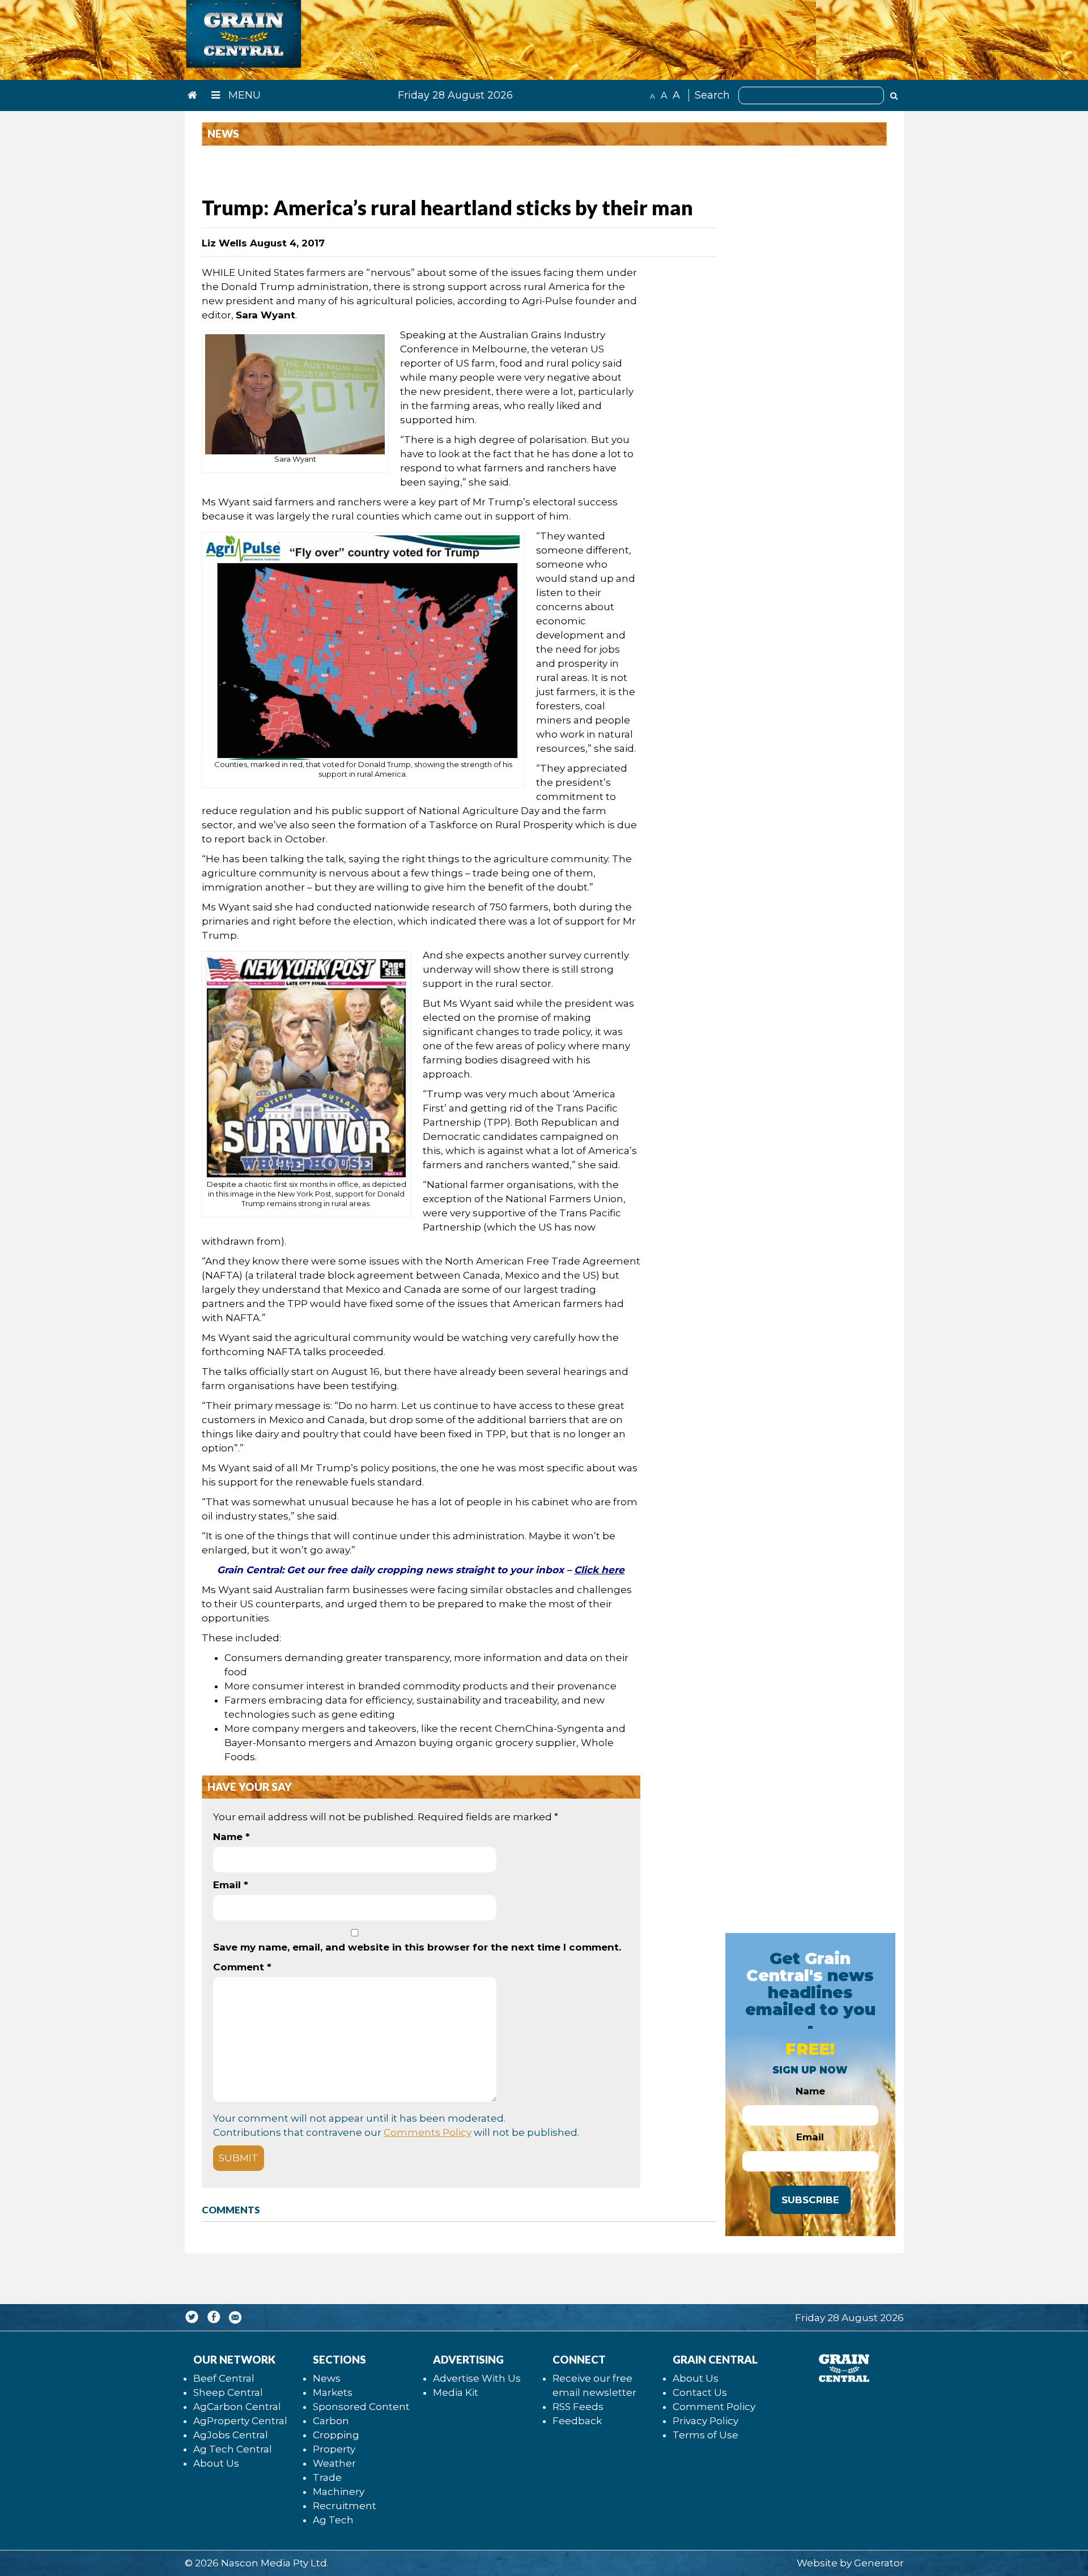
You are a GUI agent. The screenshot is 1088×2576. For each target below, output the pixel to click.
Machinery (339, 2492)
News (327, 2378)
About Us (216, 2463)
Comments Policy (428, 2132)
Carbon (331, 2421)
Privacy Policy (705, 2421)
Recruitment (345, 2506)
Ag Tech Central (233, 2449)
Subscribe (810, 2200)
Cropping (336, 2435)
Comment (242, 1967)
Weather (334, 2463)
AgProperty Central (240, 2421)
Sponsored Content (361, 2407)
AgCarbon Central (237, 2407)
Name (231, 1837)
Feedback (577, 2421)
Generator (879, 2563)
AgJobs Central (231, 2435)
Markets (333, 2392)
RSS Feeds (578, 2407)
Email (231, 1885)
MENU (243, 95)
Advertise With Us (477, 2378)
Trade (327, 2477)
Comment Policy (714, 2407)
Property (334, 2449)
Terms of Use (705, 2435)
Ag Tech (333, 2520)
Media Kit (456, 2392)
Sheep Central (228, 2392)
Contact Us (700, 2392)
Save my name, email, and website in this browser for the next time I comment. (417, 1947)
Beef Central (224, 2378)
